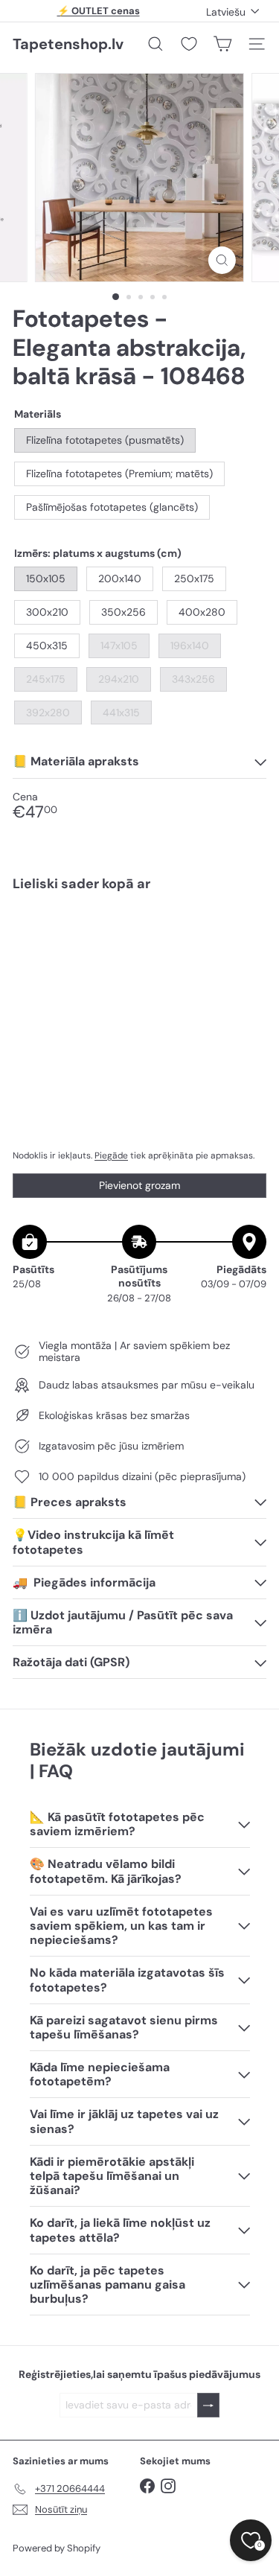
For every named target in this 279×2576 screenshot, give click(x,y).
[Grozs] (222, 44)
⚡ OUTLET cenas (99, 11)
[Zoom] (222, 260)
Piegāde (111, 1155)
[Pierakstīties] (208, 2405)
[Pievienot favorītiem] (247, 934)
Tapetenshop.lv (68, 44)
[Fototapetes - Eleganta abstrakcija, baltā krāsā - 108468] (139, 956)
